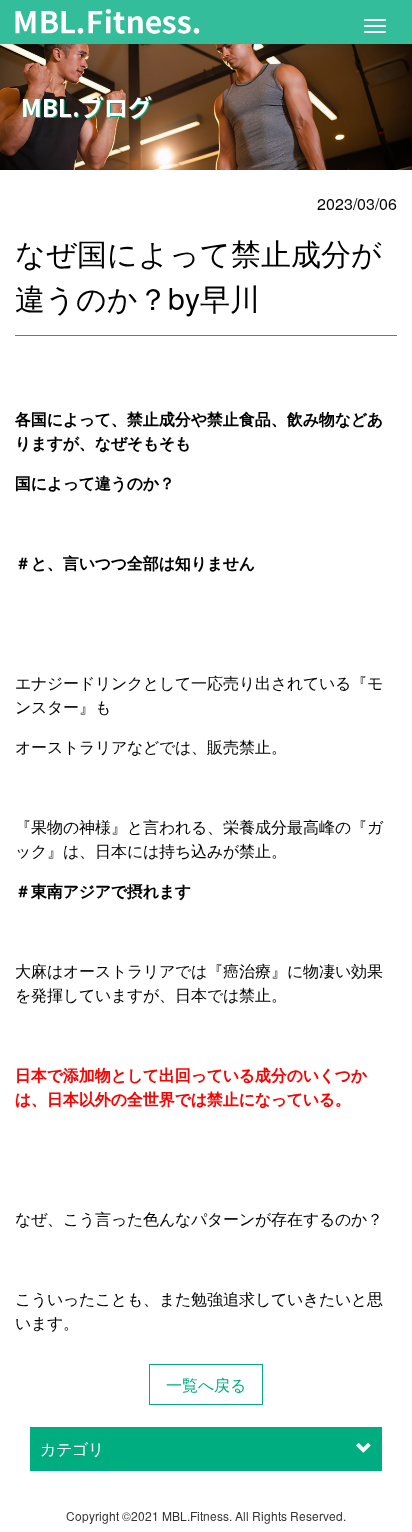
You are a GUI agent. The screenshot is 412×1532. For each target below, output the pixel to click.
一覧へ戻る (206, 1384)
